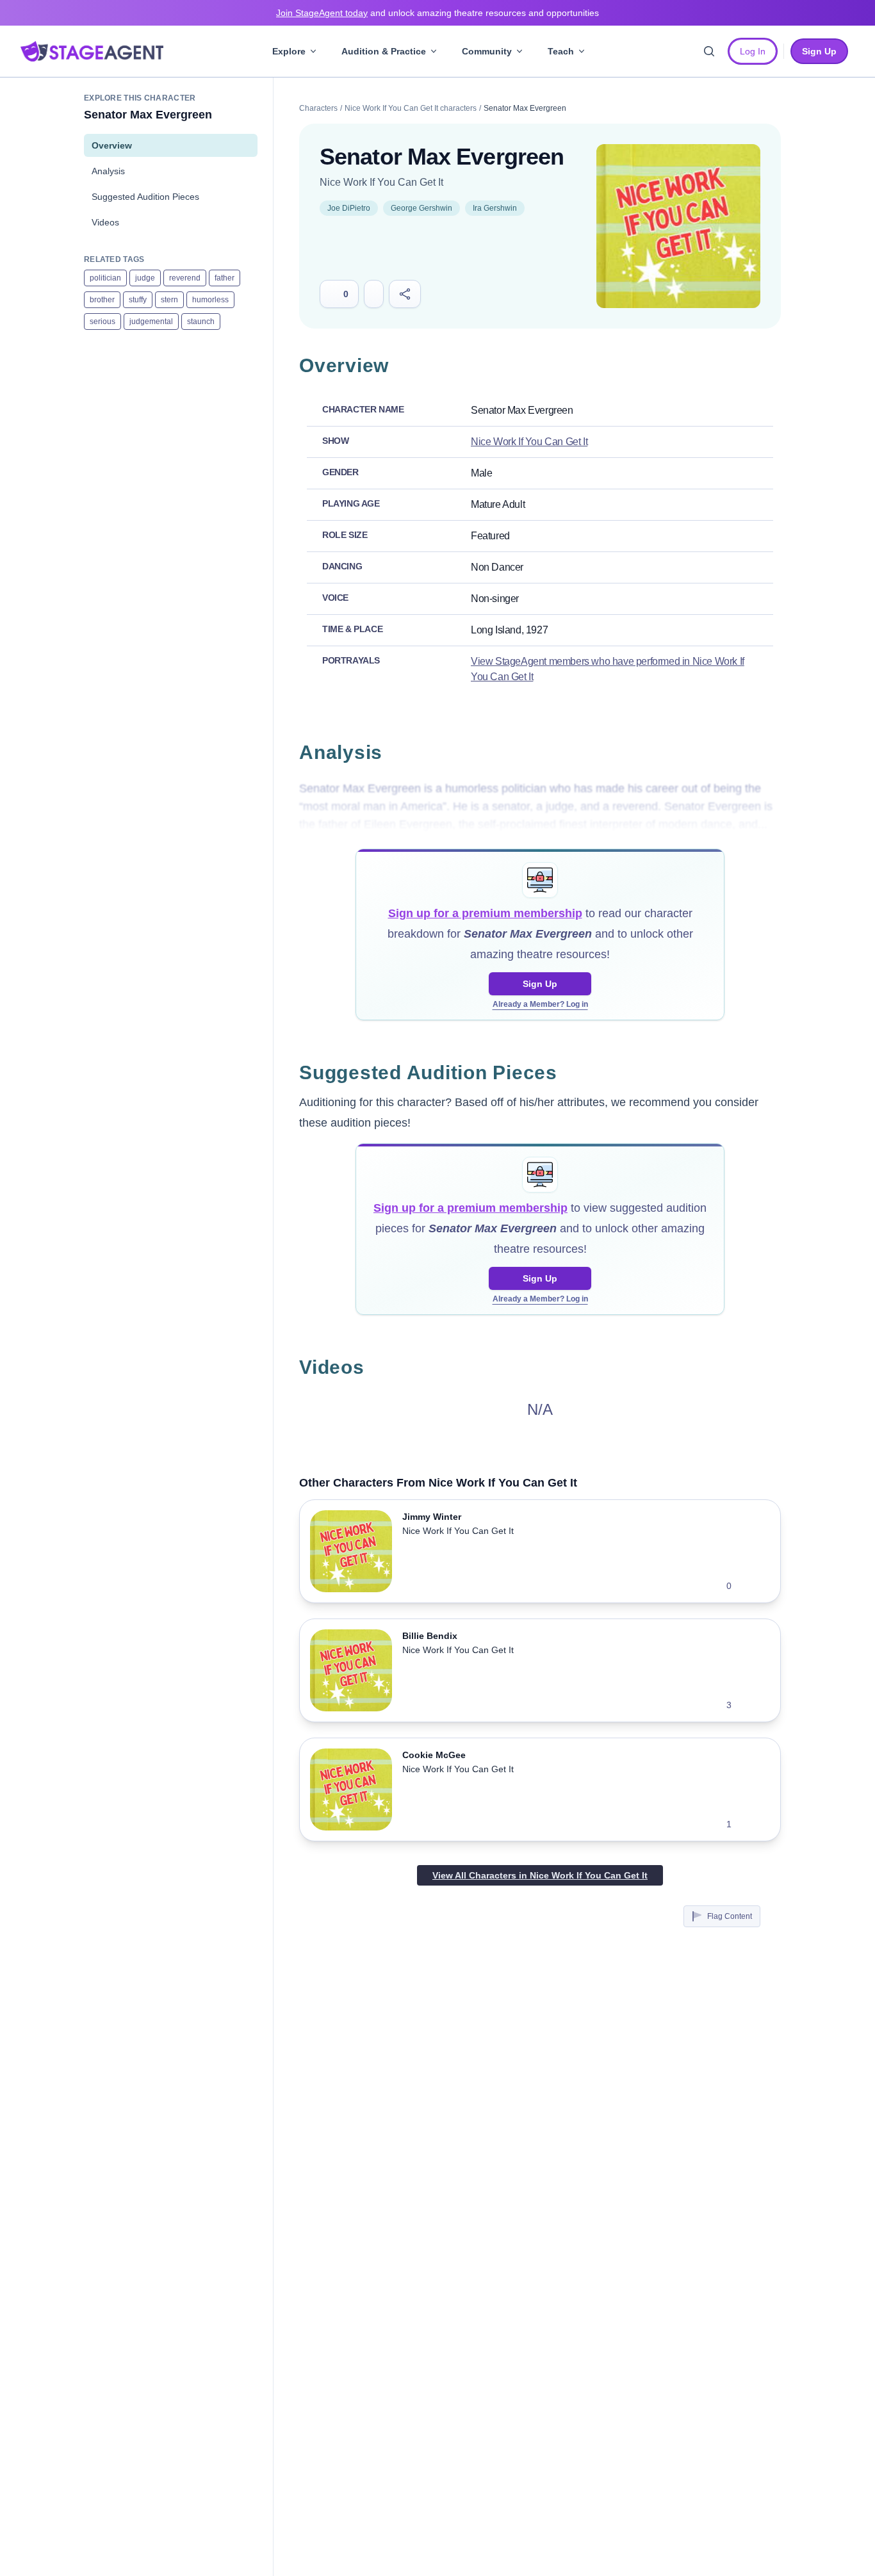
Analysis (108, 171)
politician (105, 278)
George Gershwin (421, 208)
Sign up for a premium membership (485, 913)
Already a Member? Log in (540, 1004)
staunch (201, 322)
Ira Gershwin (495, 208)
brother (102, 300)
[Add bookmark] (749, 1586)
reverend (185, 278)
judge (145, 278)
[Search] (709, 51)
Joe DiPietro (349, 208)
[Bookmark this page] (374, 294)
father (225, 278)
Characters (318, 108)
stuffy (138, 300)
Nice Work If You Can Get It (381, 182)
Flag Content (730, 1916)
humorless (210, 300)
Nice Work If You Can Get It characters (411, 108)
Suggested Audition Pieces (145, 197)
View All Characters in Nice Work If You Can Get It (540, 1875)
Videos (105, 222)
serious (102, 322)
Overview (112, 145)
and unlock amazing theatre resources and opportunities (437, 13)
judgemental (151, 322)
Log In (753, 51)
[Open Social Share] (405, 294)
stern (169, 300)
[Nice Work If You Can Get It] (678, 226)
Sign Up (540, 984)
